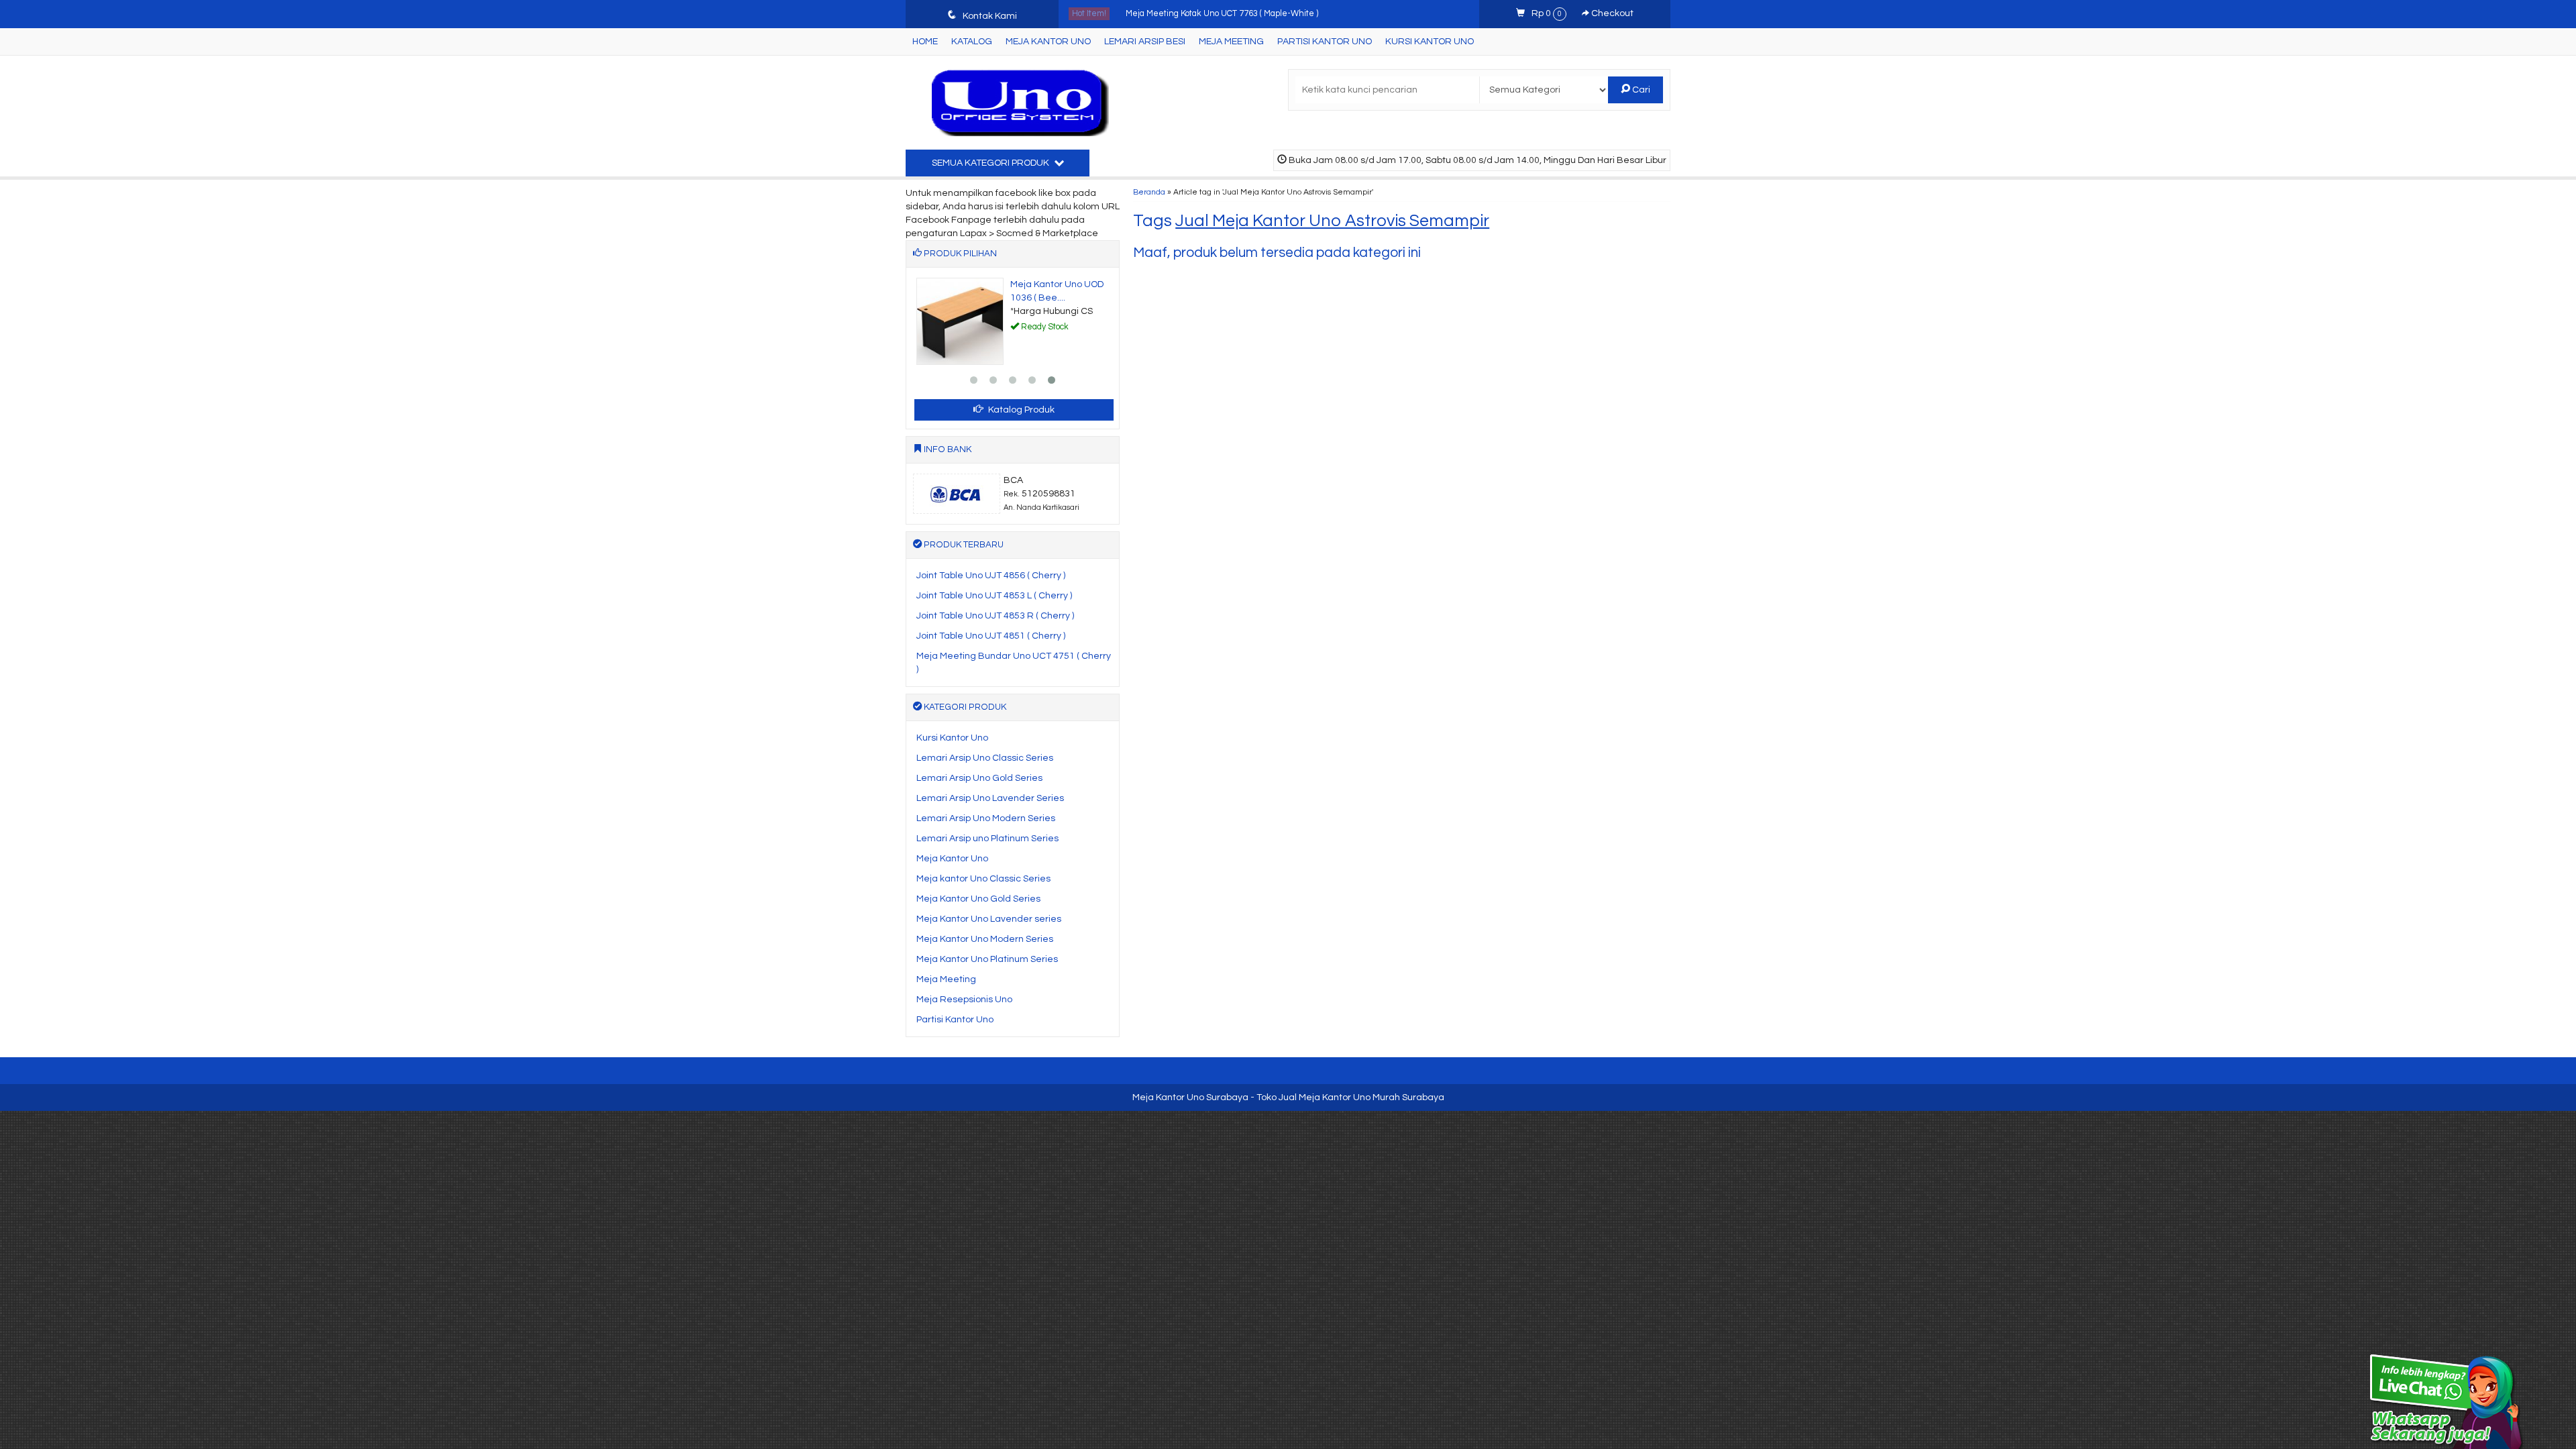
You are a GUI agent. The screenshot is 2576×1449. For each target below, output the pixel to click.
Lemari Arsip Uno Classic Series (985, 758)
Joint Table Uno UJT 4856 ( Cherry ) (991, 576)
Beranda (1149, 192)
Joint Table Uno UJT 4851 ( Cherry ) (991, 636)
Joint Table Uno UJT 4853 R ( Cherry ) (995, 616)
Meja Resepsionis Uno (964, 1000)
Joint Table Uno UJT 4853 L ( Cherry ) (994, 596)
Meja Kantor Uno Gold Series (978, 899)
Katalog (972, 42)
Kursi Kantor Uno (1430, 42)
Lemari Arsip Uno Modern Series (986, 818)
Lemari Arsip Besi (1145, 42)
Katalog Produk (1020, 410)
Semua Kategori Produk (991, 163)
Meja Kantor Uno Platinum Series (987, 959)
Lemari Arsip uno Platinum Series (987, 839)
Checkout (1611, 13)
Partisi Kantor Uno (1325, 42)
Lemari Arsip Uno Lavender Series (990, 798)
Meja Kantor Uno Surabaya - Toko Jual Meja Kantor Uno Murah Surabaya (1288, 1097)
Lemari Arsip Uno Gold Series (979, 778)
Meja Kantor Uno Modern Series (985, 939)
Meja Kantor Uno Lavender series (989, 919)
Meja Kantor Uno (1048, 42)
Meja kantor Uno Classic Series (983, 879)
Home (925, 42)
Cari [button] (1640, 90)
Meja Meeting (1231, 42)
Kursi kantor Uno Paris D (1172, 14)
